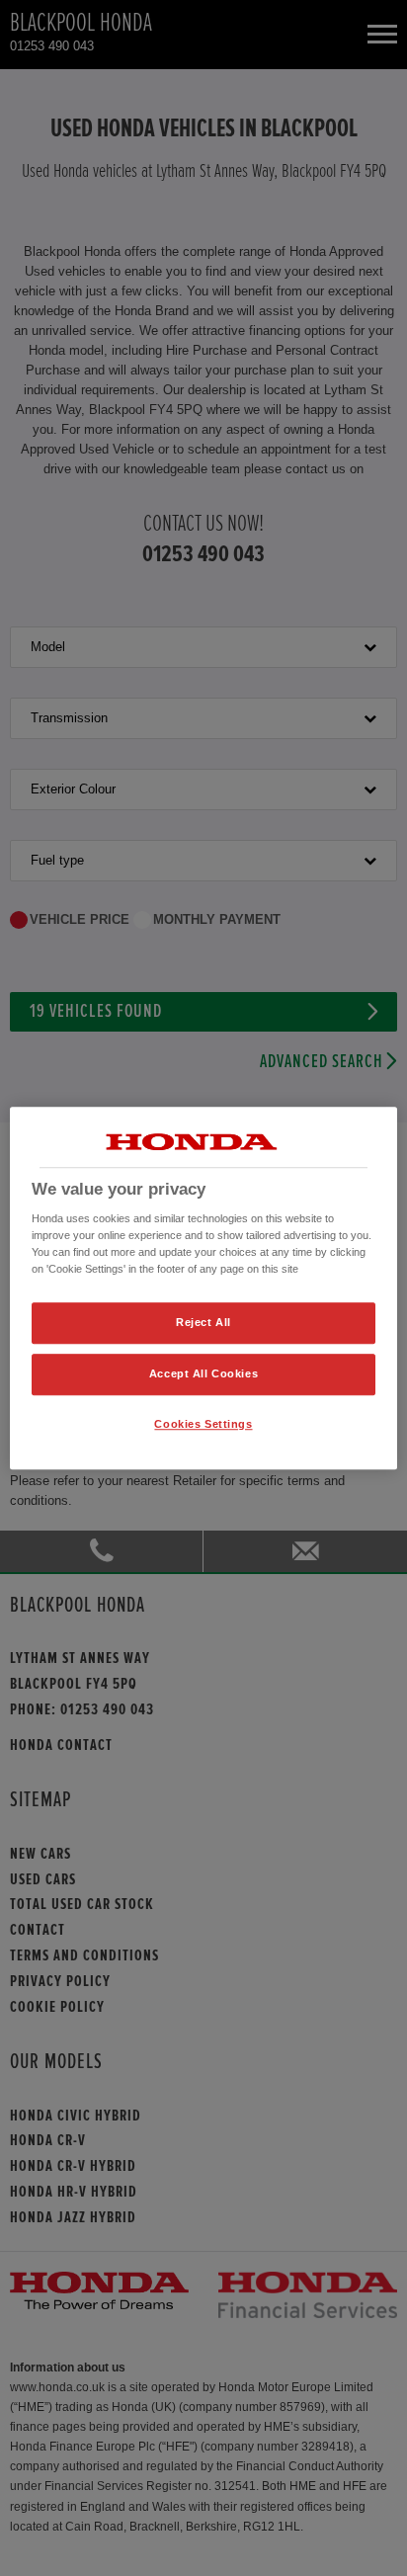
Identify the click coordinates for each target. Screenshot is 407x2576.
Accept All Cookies (203, 1373)
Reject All (203, 1323)
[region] (203, 1288)
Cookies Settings (203, 1424)
